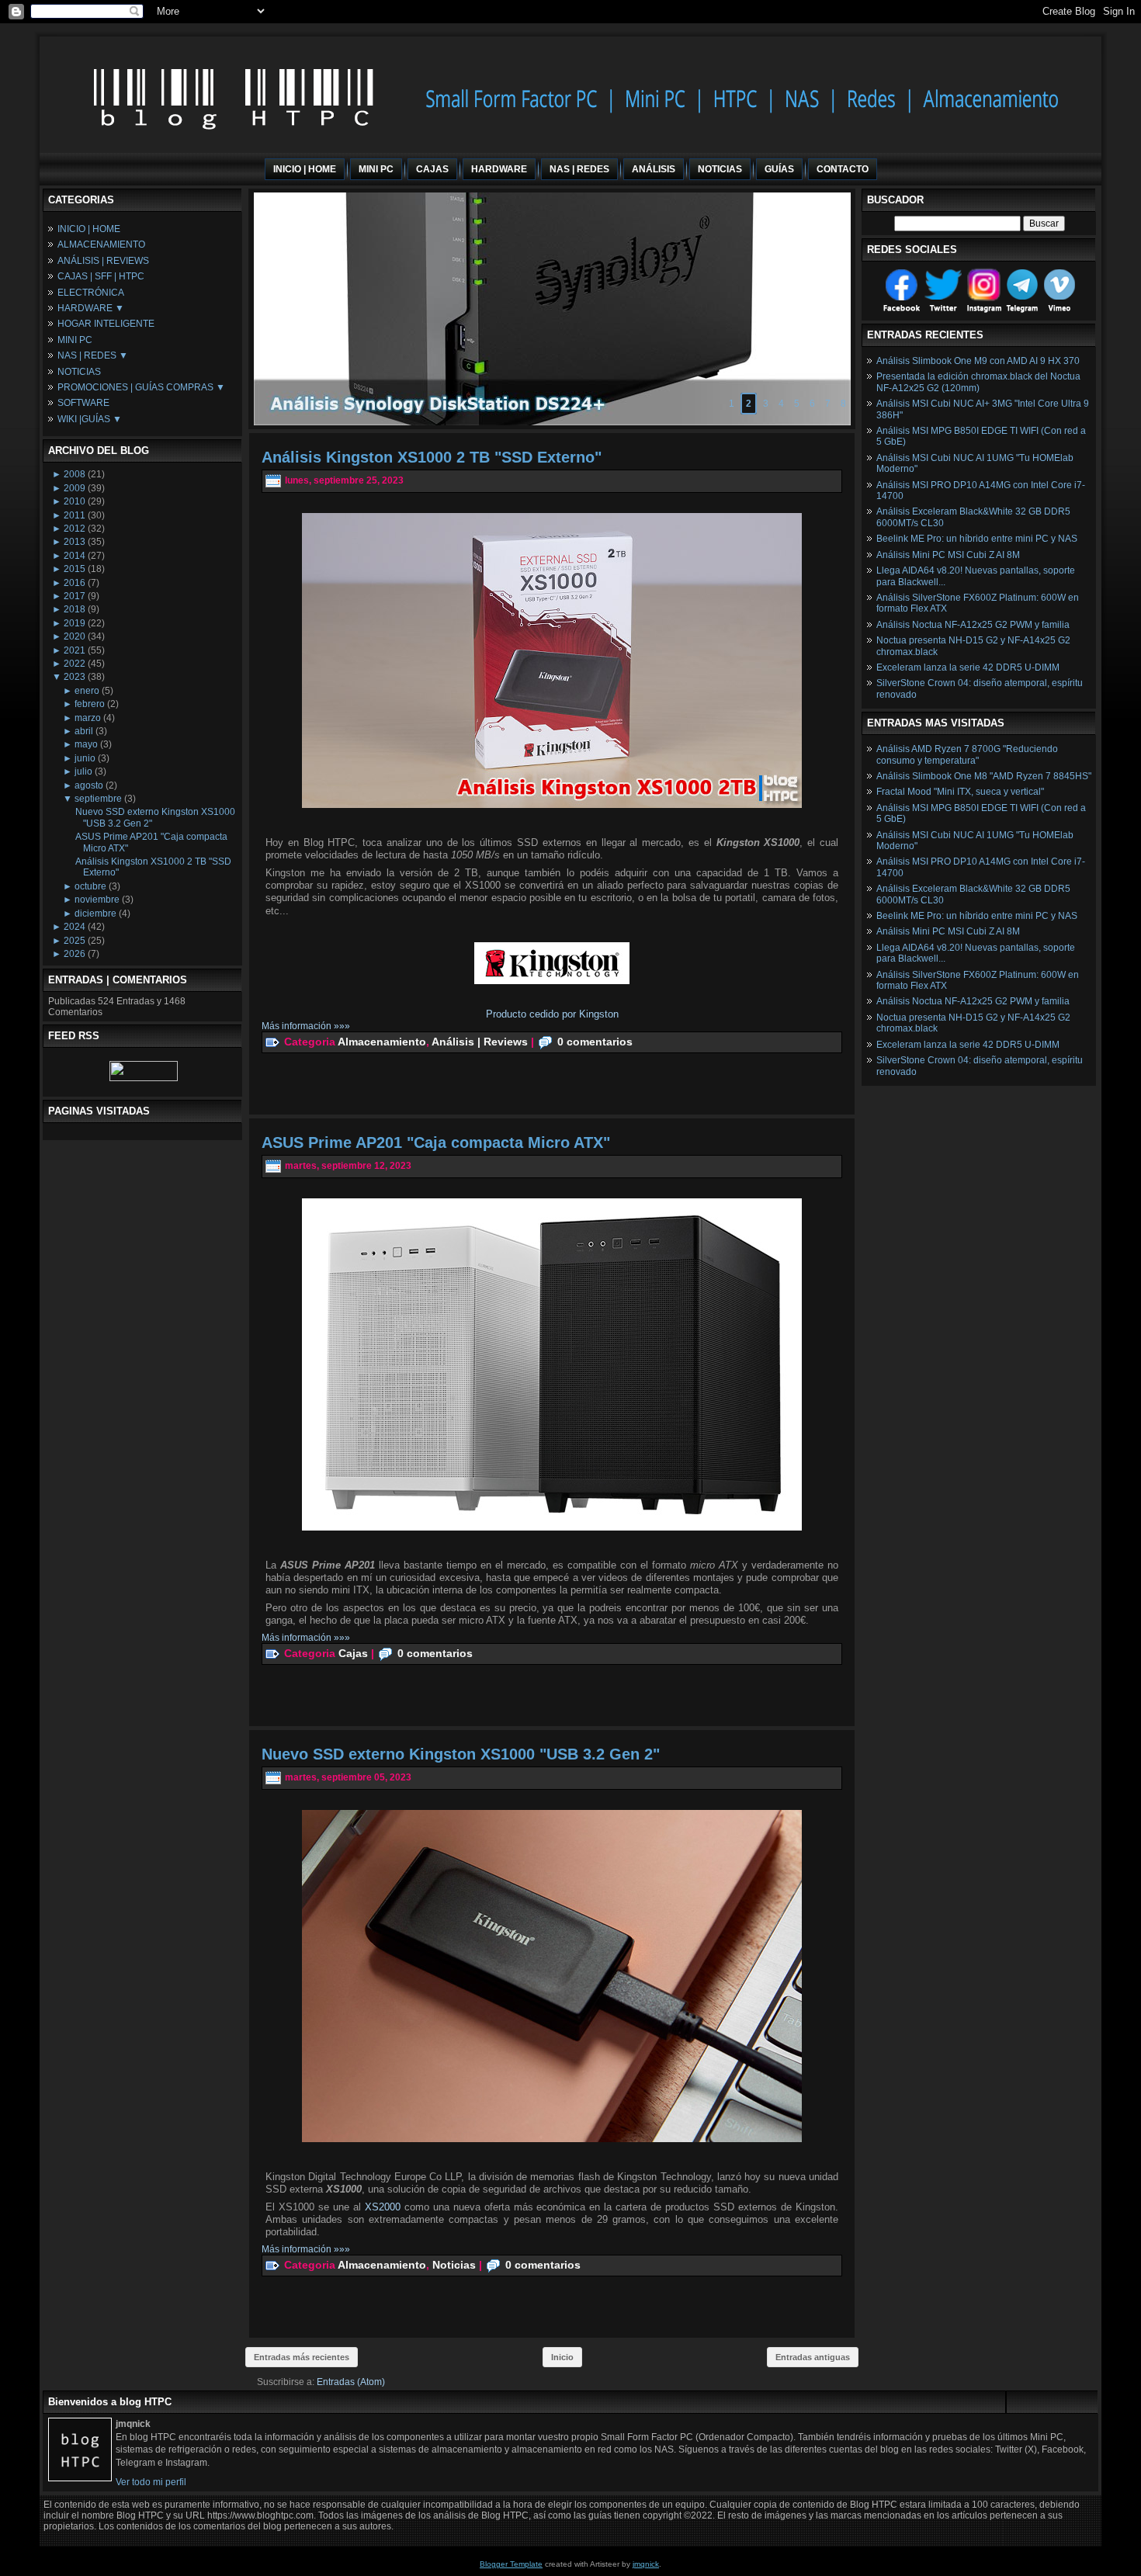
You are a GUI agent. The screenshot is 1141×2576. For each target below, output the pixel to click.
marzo (88, 718)
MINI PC (75, 340)
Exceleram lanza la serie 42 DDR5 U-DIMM (968, 667)
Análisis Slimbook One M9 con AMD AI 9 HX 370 (978, 361)
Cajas (353, 1652)
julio (83, 771)
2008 (75, 474)
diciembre (95, 914)
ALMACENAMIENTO (101, 244)
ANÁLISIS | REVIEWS (103, 261)
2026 (75, 954)
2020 (75, 636)
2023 (75, 677)
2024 (75, 927)
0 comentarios (595, 1041)
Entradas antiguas (813, 2357)
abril (84, 731)
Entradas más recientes (302, 2357)
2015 (75, 569)
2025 (75, 941)
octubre (90, 886)
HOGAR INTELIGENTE (106, 324)
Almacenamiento (382, 1041)
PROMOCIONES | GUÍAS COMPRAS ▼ (141, 387)
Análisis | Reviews (480, 1041)
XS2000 (385, 2207)
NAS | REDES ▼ (93, 355)
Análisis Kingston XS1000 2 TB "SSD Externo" (432, 457)
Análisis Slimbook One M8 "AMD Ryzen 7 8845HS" (984, 776)
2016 (75, 583)
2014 (75, 556)
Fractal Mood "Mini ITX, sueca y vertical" (960, 792)
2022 (75, 664)
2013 (75, 542)
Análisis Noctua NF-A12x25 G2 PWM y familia (973, 625)
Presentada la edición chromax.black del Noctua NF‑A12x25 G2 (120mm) (978, 382)
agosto (89, 785)
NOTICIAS (79, 372)
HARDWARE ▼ (91, 308)
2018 (75, 609)
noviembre (97, 900)
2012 (75, 529)
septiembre (98, 799)
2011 (75, 515)
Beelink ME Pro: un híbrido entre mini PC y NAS (977, 539)
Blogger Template (511, 2564)
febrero (90, 704)
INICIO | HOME (89, 229)
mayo (86, 744)
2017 (75, 596)
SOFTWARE (83, 403)
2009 (75, 488)
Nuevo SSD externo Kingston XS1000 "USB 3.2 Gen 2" (461, 1754)
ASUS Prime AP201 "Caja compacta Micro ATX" (436, 1142)
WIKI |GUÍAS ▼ (90, 419)
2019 (75, 623)
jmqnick (646, 2564)
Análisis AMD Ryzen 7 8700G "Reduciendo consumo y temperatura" (967, 754)
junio (85, 758)
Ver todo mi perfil (151, 2482)
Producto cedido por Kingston (552, 1014)
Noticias (454, 2264)
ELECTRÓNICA (91, 293)
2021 (75, 650)
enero (87, 691)
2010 (75, 501)
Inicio (562, 2357)
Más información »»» (306, 1026)
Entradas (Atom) (351, 2382)
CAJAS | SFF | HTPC (101, 276)
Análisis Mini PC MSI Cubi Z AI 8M (948, 555)
